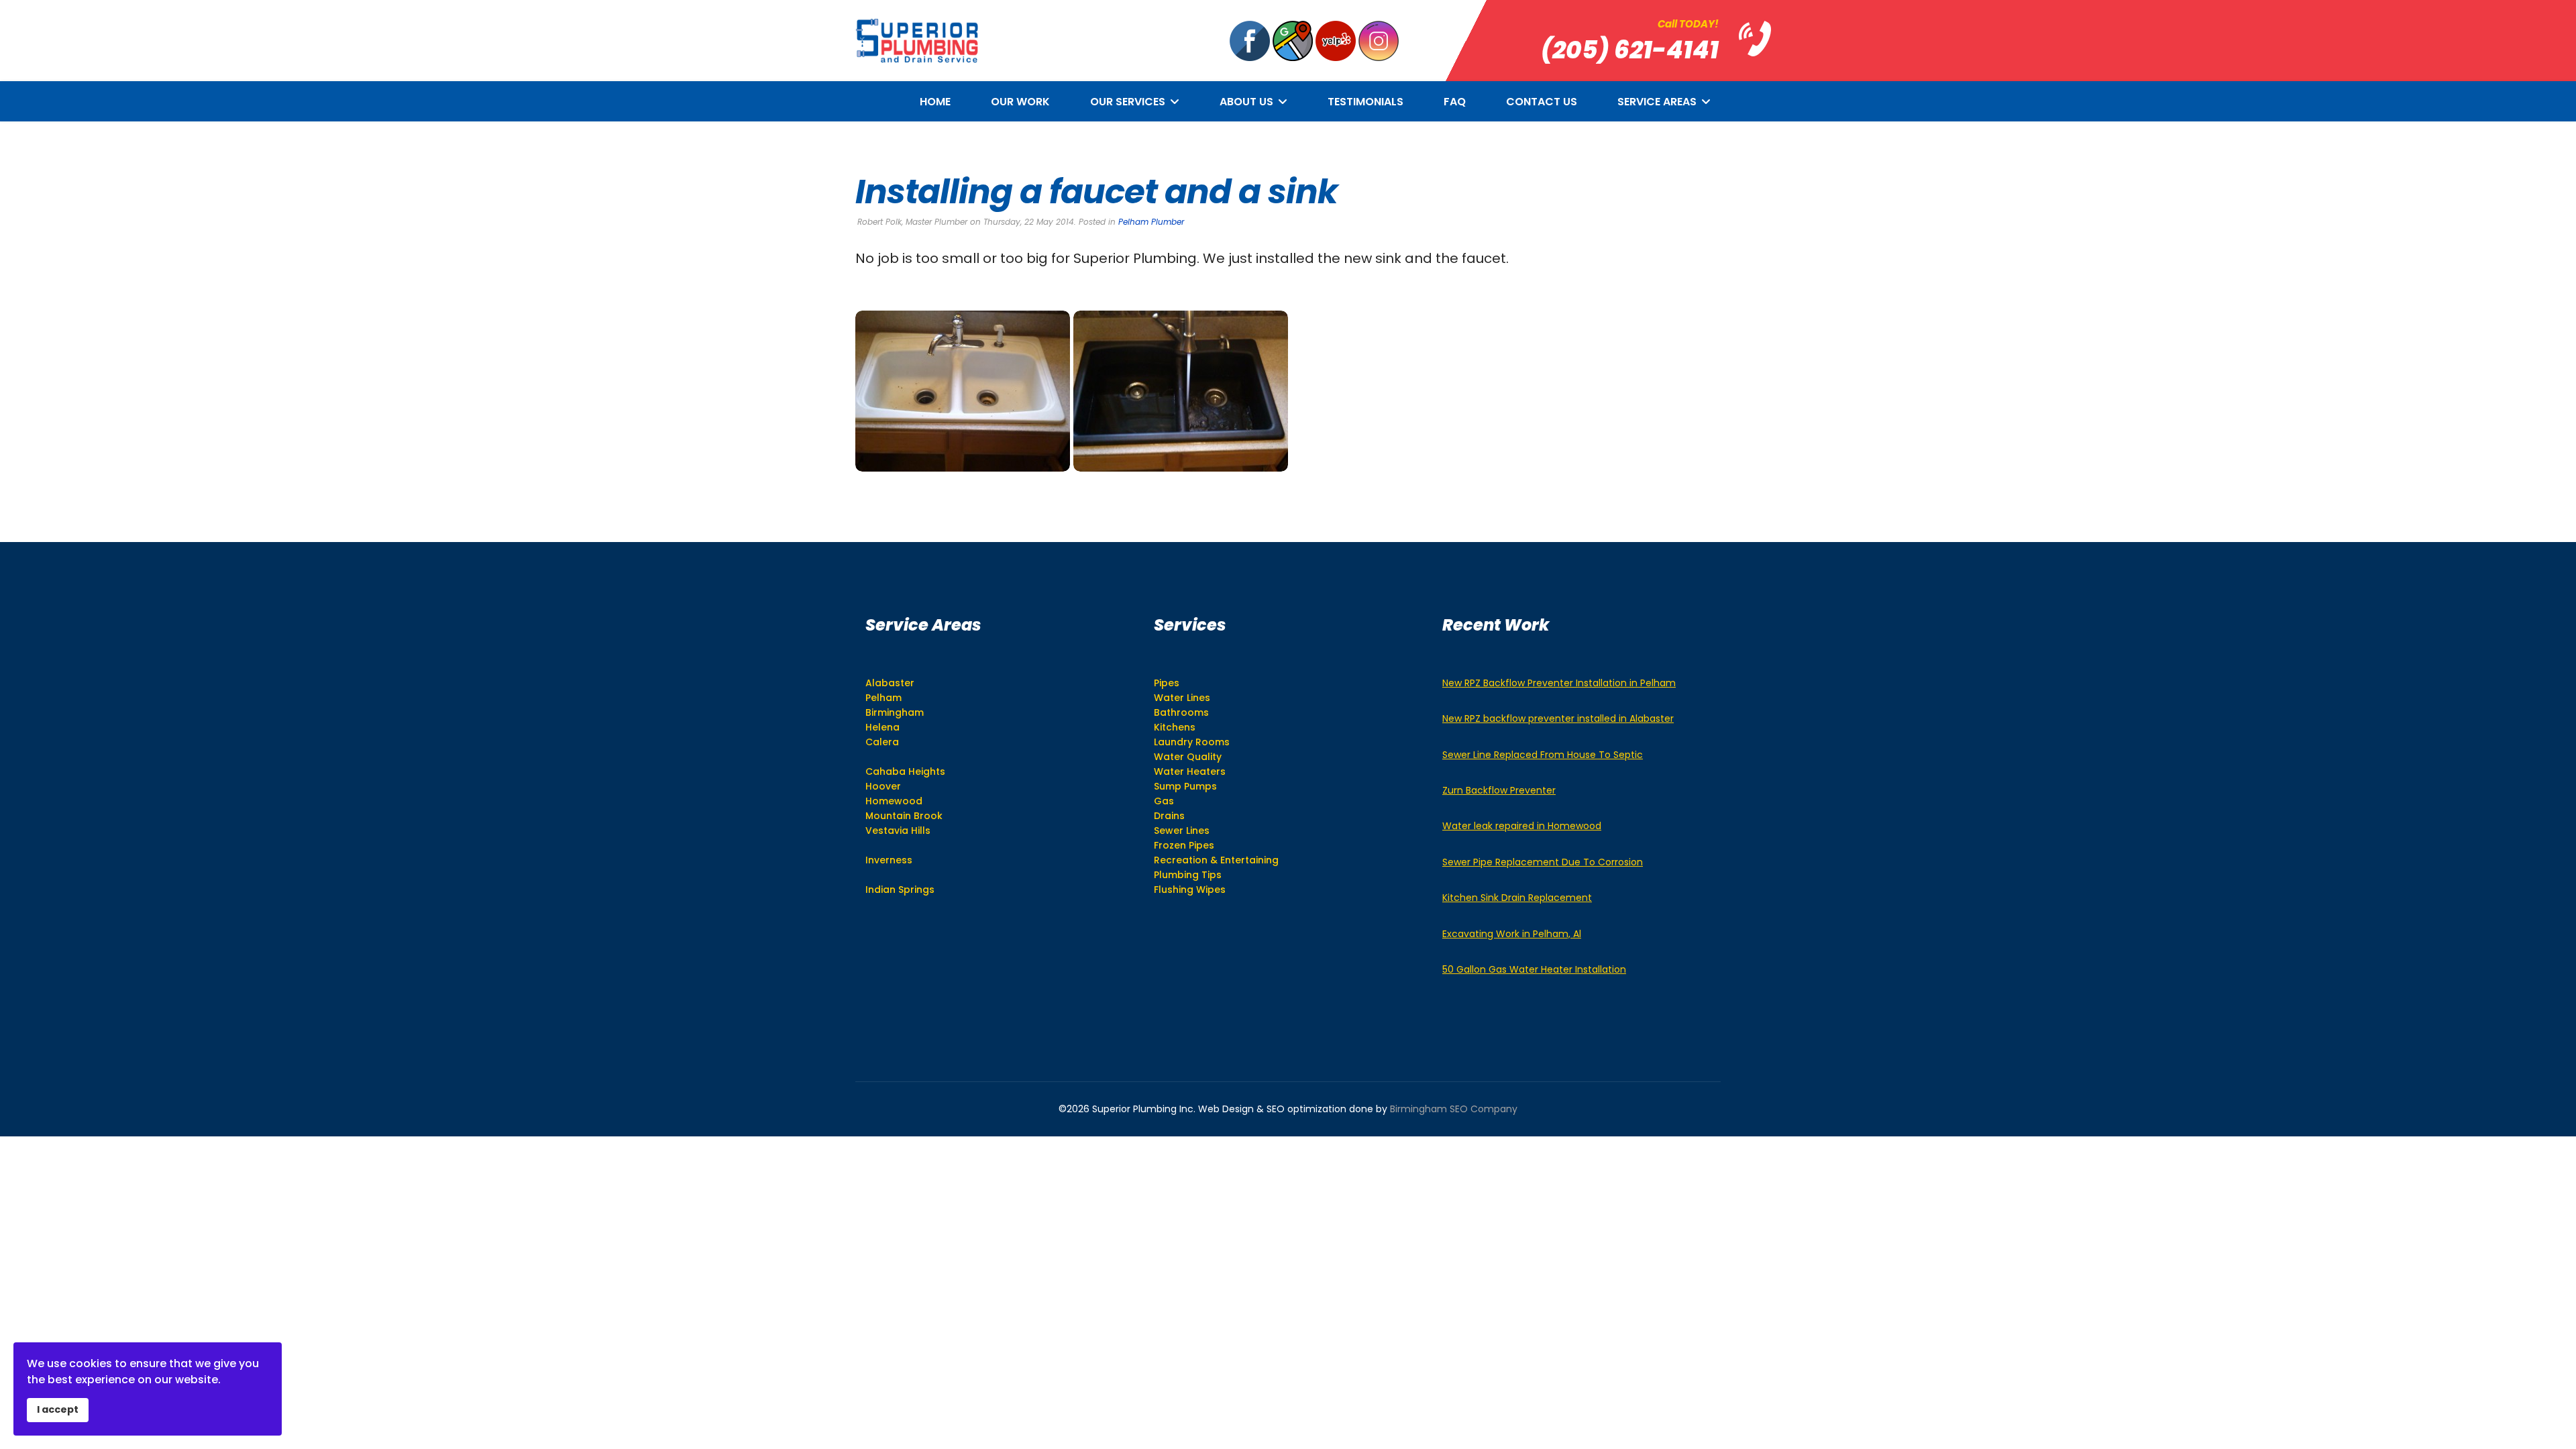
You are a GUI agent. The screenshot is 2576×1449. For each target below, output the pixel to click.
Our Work (1020, 102)
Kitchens (1175, 727)
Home (935, 102)
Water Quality (1188, 757)
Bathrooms (1181, 712)
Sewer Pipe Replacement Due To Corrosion (1543, 862)
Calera (882, 742)
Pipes (1167, 683)
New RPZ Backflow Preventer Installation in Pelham (1559, 683)
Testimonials (1365, 102)
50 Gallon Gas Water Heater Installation (1534, 969)
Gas (1164, 801)
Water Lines (1182, 698)
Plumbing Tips (1188, 875)
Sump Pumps (1185, 786)
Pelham (883, 698)
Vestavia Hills (898, 830)
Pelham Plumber (1151, 222)
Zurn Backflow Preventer (1499, 790)
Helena (882, 727)
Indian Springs (900, 890)
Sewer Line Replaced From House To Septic (1543, 755)
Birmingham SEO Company (1454, 1109)
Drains (1169, 816)
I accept (58, 1409)
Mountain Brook (904, 816)
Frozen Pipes (1184, 845)
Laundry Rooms (1192, 742)
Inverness (889, 860)
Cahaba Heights (905, 771)
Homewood (894, 801)
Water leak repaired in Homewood (1522, 826)
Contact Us (1542, 102)
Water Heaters (1190, 771)
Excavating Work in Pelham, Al (1512, 934)
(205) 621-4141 (1630, 50)
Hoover (883, 786)
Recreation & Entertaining (1216, 860)
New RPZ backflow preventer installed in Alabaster (1558, 718)
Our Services (1128, 102)
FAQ (1455, 102)
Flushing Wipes (1190, 890)
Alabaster (890, 683)
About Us (1246, 102)
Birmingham (895, 712)
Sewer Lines (1182, 830)
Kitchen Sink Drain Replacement (1517, 898)
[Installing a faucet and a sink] (963, 391)
